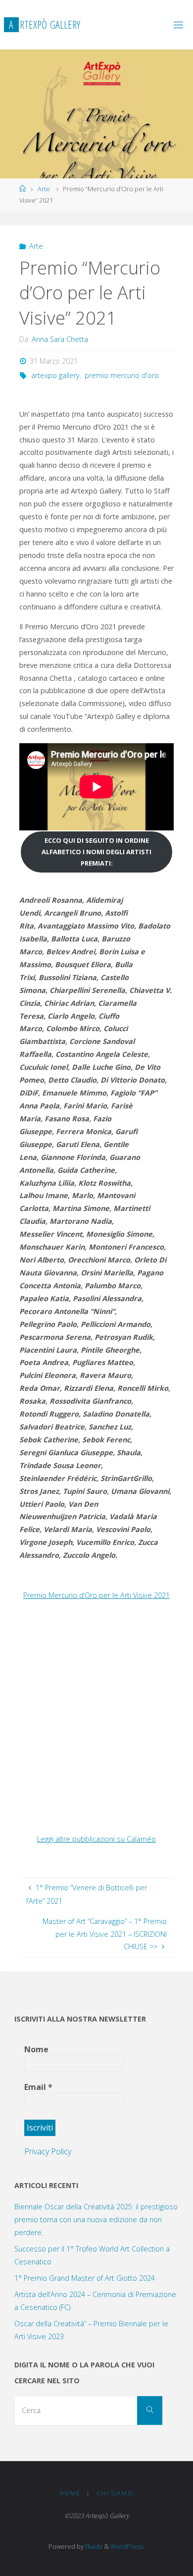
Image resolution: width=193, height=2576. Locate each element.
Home (70, 2493)
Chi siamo (115, 2493)
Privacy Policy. (48, 2151)
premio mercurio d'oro (122, 375)
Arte (44, 189)
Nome (36, 2049)
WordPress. (127, 2546)
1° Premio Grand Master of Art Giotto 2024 (85, 2278)
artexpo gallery (55, 375)
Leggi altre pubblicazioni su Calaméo (96, 1839)
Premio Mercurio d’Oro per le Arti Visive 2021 (96, 1595)
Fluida (93, 2546)
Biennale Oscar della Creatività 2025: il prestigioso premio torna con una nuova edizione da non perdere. (96, 2220)
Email (38, 2087)
